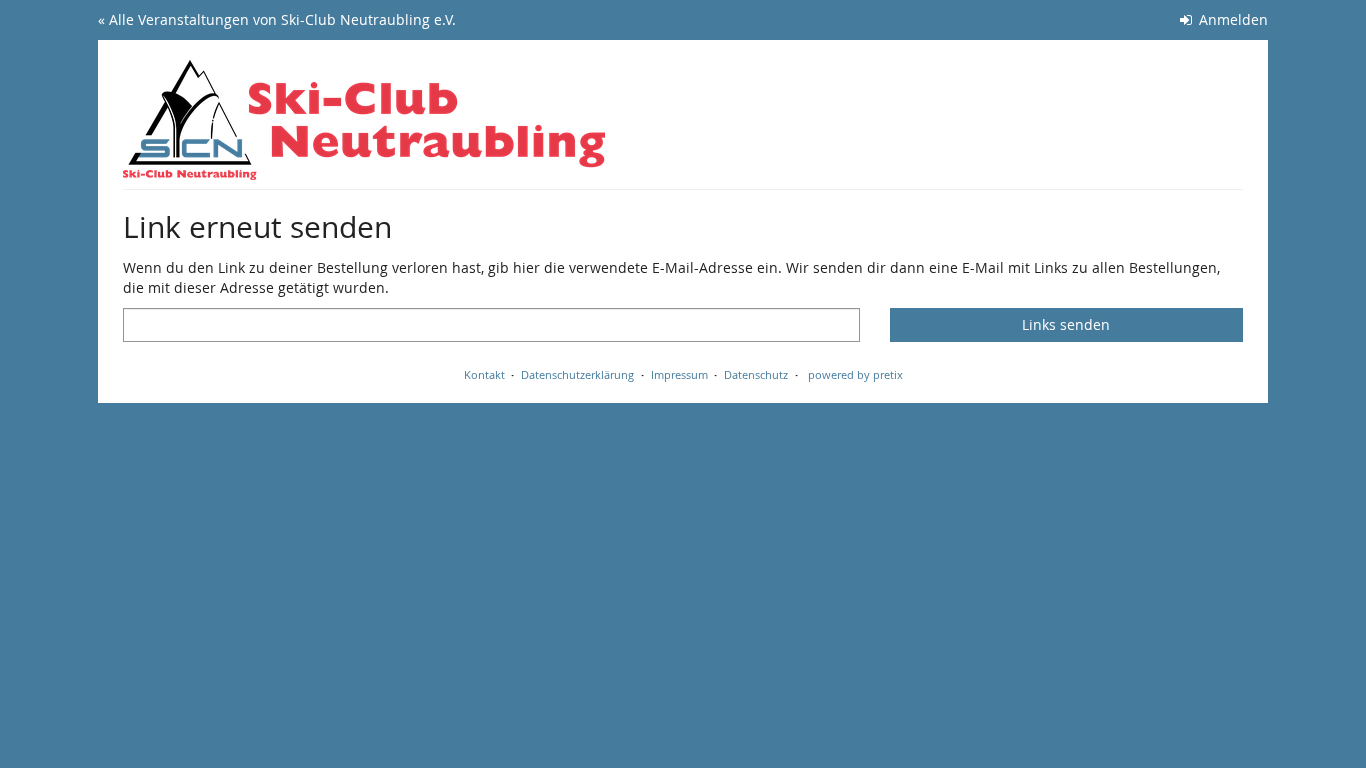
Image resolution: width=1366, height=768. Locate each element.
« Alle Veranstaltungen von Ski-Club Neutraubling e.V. (277, 19)
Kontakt (484, 374)
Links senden (1066, 324)
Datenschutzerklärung (577, 374)
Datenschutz (756, 374)
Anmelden (1231, 19)
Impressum (679, 374)
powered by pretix (855, 374)
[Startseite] (364, 120)
